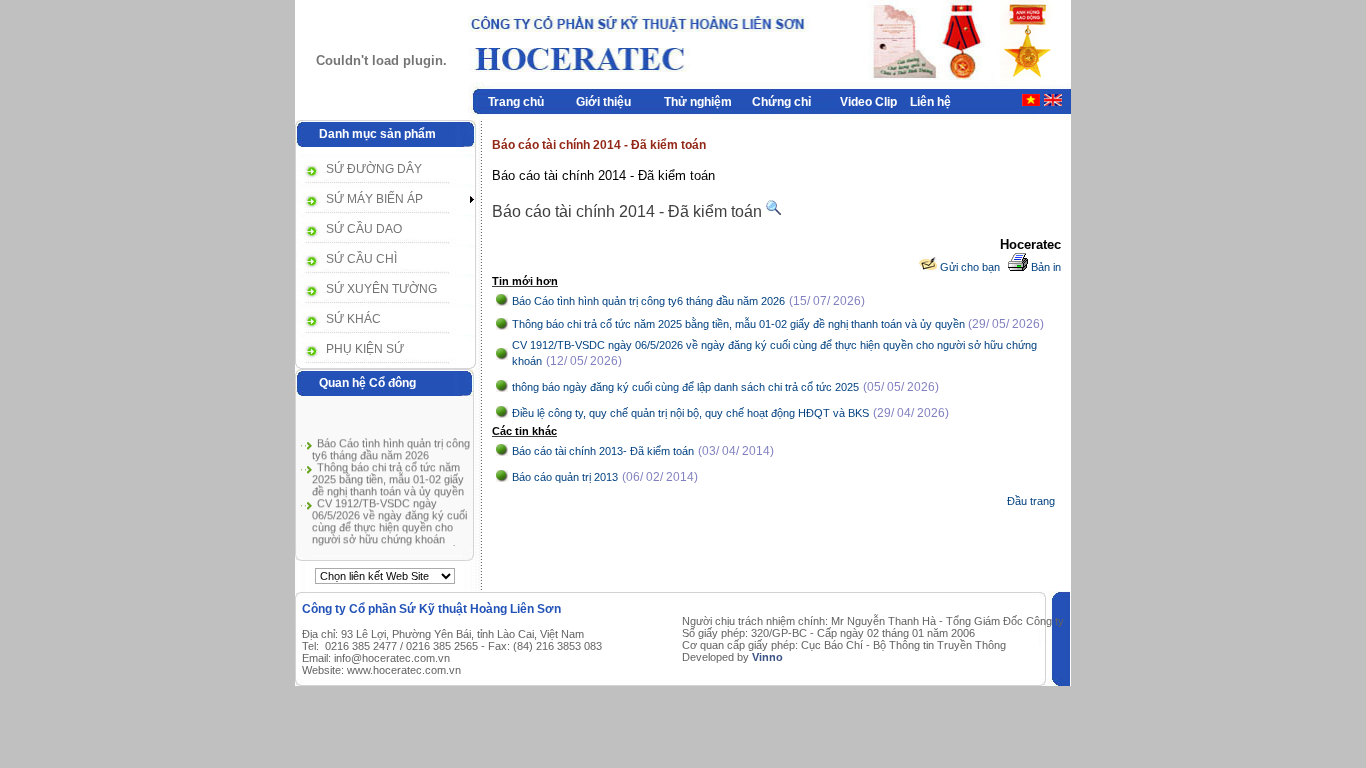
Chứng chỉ (781, 102)
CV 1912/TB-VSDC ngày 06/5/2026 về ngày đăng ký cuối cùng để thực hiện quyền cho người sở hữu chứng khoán (389, 519)
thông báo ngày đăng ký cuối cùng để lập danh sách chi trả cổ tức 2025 (685, 387)
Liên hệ (930, 102)
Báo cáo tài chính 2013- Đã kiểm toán (603, 451)
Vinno (767, 657)
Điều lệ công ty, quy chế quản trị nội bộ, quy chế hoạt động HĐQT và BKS (690, 413)
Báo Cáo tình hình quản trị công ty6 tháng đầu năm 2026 (391, 447)
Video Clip (868, 102)
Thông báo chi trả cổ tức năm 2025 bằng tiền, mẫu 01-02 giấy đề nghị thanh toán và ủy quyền (388, 477)
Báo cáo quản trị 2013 (565, 477)
